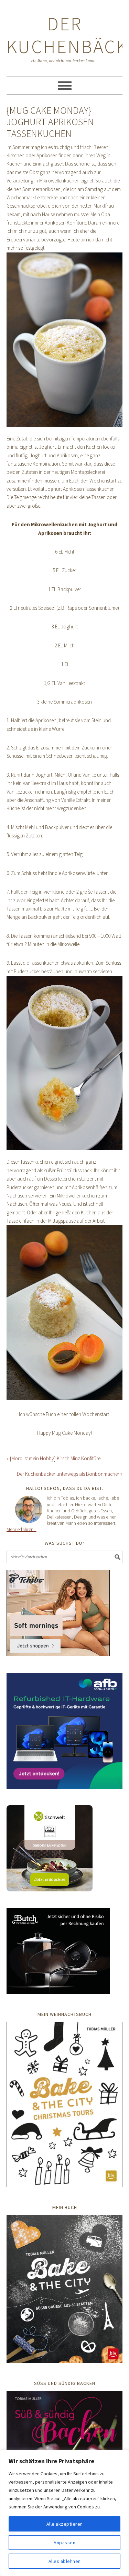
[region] (64, 2513)
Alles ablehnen (65, 2561)
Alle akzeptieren (65, 2524)
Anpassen (64, 2543)
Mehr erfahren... (21, 1529)
